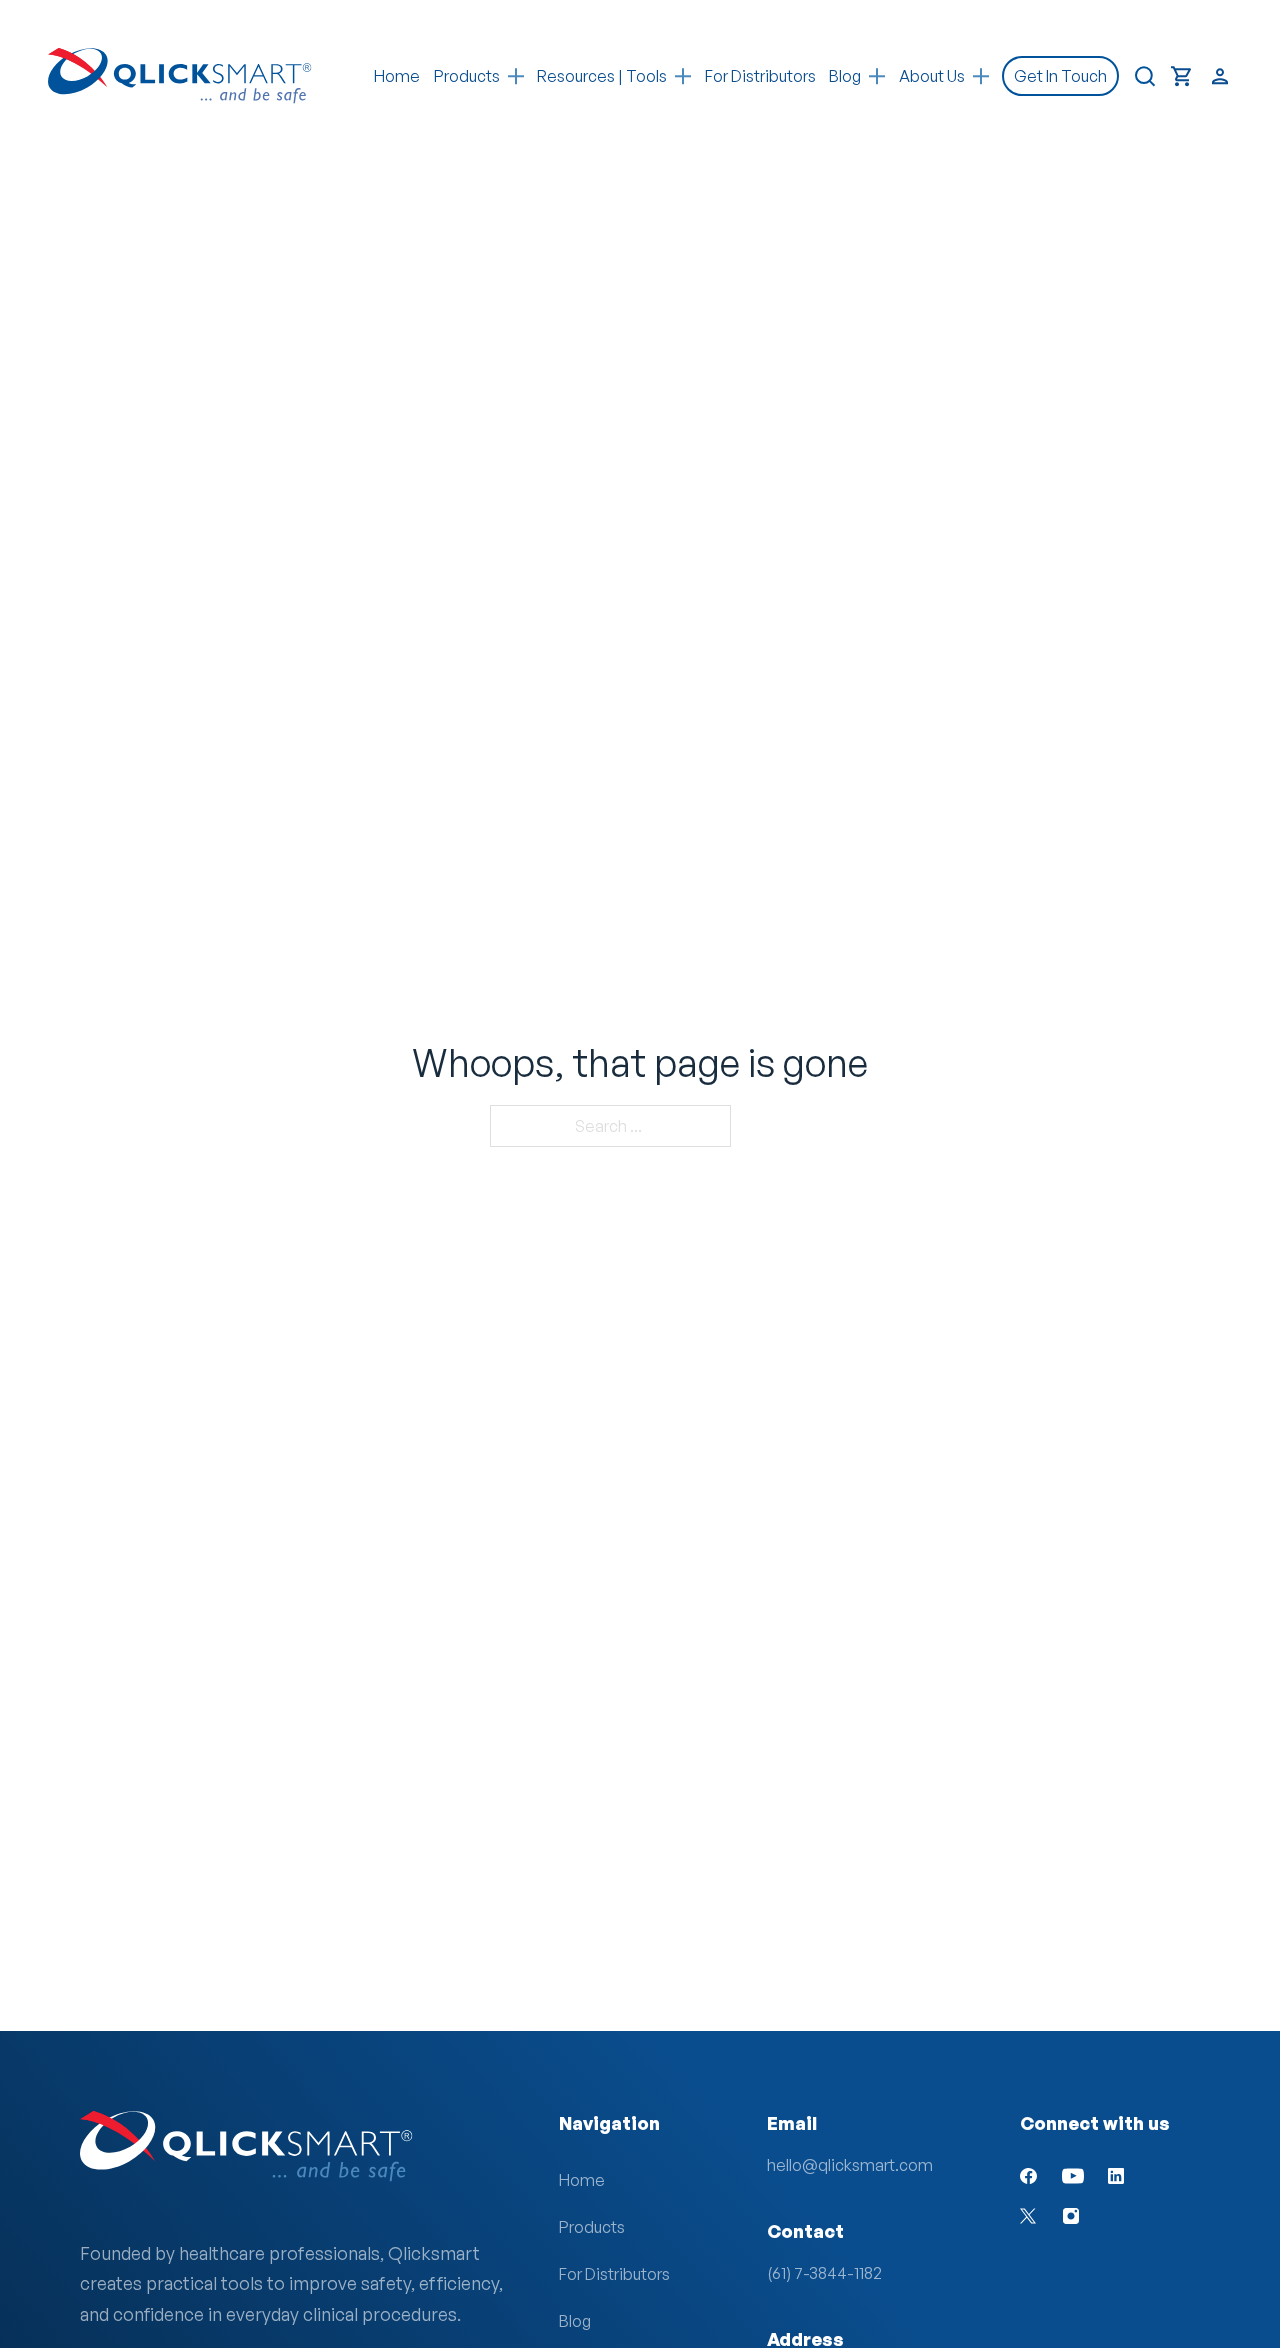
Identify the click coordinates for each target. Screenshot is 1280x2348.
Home (397, 76)
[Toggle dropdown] (516, 76)
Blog (575, 2321)
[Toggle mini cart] (1182, 76)
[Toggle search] (1145, 76)
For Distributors (760, 76)
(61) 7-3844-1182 (824, 2273)
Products (467, 76)
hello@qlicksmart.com (850, 2165)
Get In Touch (1060, 76)
